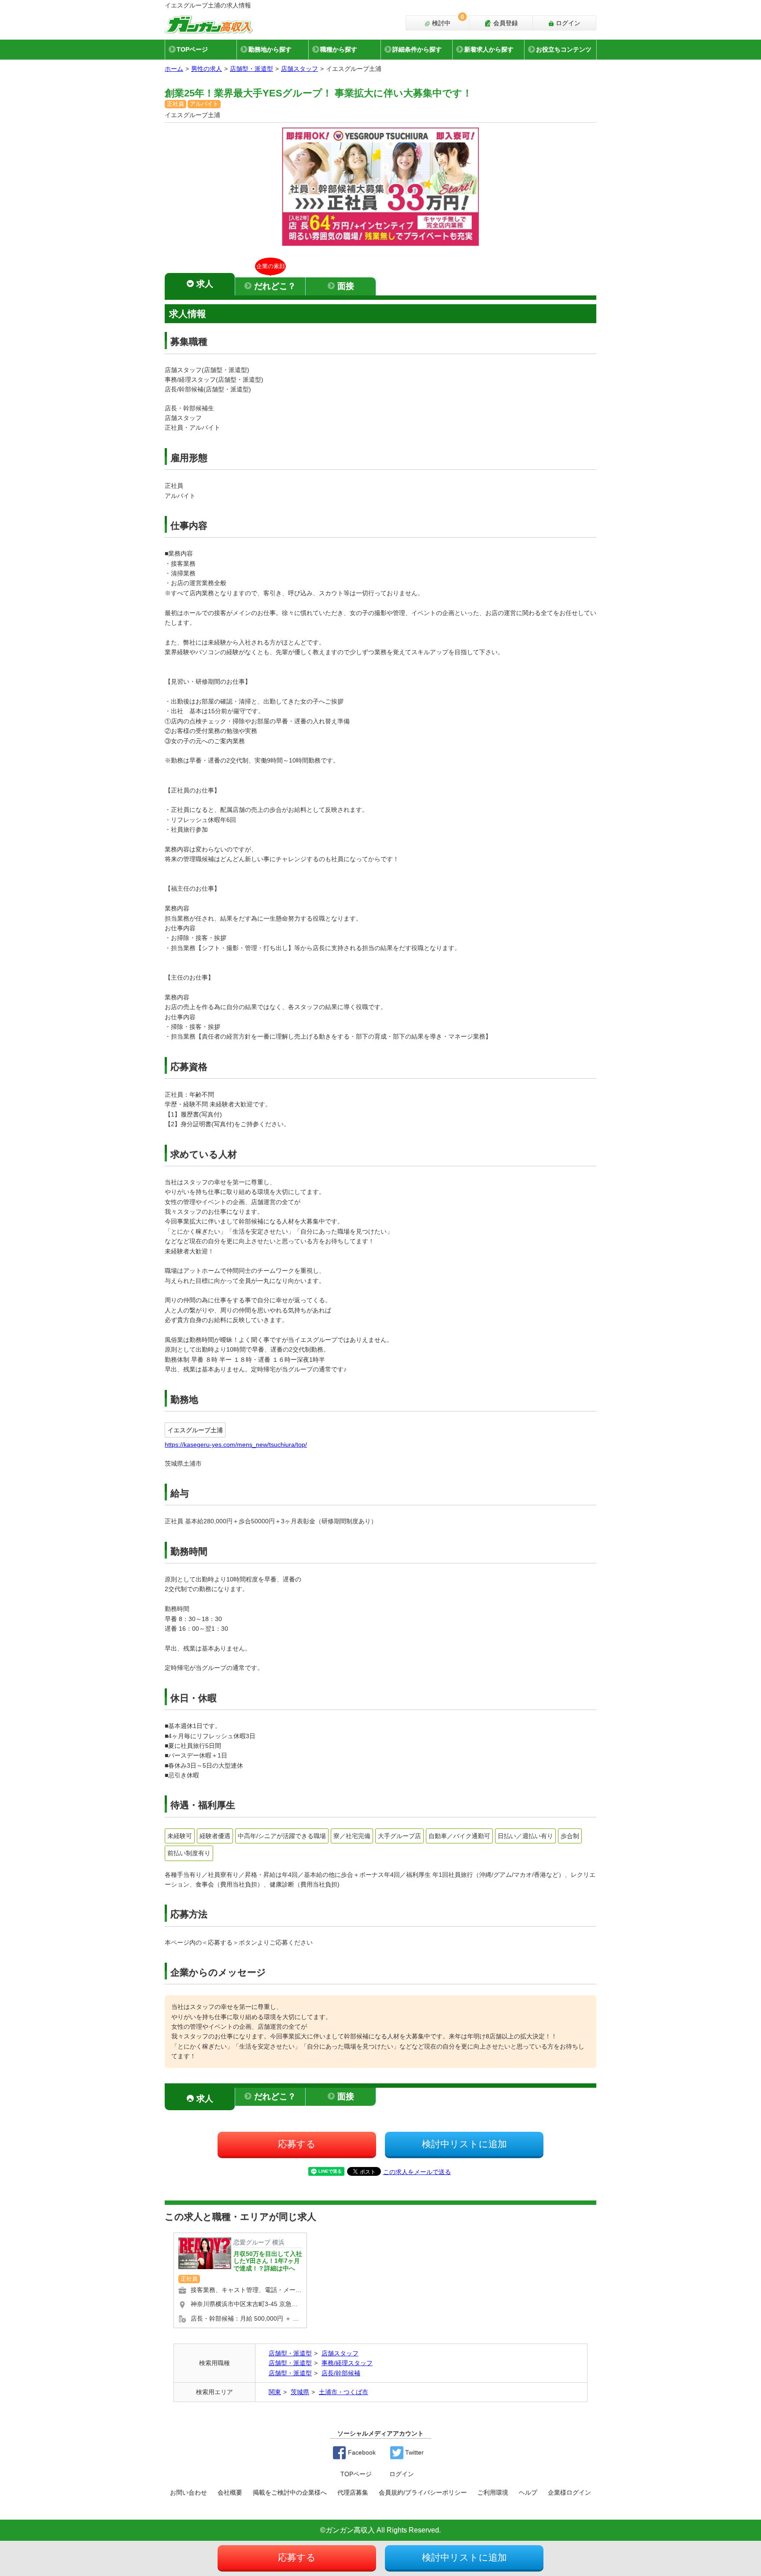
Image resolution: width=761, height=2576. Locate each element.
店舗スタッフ (299, 69)
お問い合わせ (188, 2492)
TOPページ (192, 49)
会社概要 (230, 2492)
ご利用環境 (493, 2492)
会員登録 (505, 23)
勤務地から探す (270, 49)
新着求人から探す (489, 49)
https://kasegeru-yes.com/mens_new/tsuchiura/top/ (236, 1445)
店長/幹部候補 (341, 2373)
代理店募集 (353, 2492)
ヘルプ (528, 2492)
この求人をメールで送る (417, 2172)
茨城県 (300, 2392)
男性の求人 (207, 69)
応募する (297, 2144)
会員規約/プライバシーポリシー (423, 2492)
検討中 (447, 21)
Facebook (361, 2452)
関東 (275, 2392)
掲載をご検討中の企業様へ (290, 2492)
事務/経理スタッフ (347, 2363)
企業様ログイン (569, 2492)
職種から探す (339, 49)
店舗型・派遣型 (251, 69)
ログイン (567, 23)
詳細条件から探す (417, 49)
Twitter (414, 2452)
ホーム (174, 69)
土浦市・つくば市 (344, 2392)
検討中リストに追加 (464, 2144)
